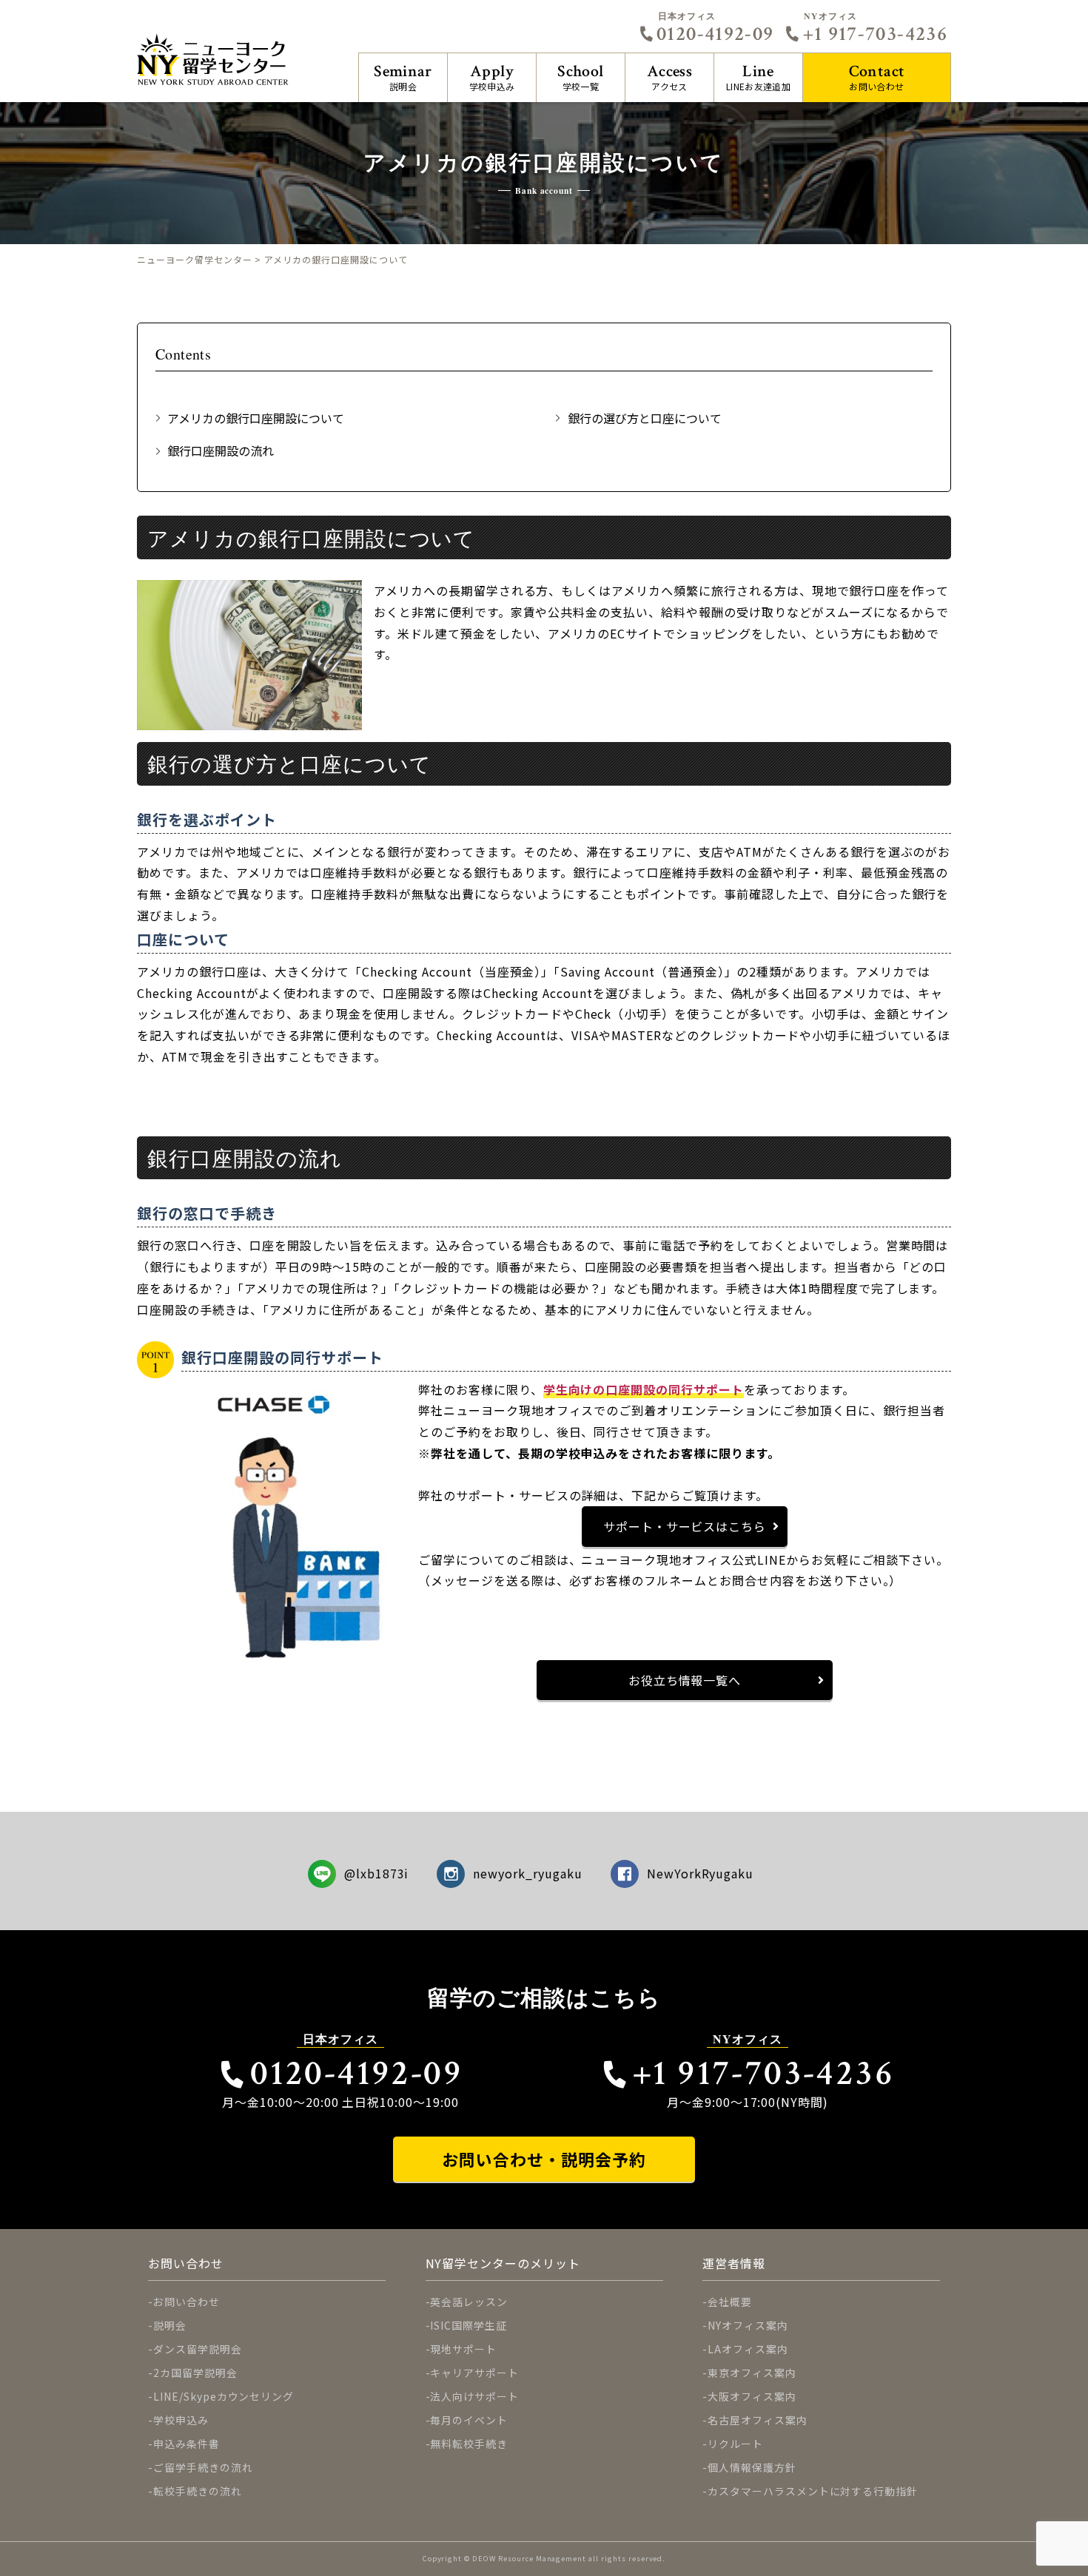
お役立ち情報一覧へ (685, 1680)
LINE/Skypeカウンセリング (224, 2396)
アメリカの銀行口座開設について (256, 418)
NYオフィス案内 (748, 2325)
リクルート (735, 2444)
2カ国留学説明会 (195, 2373)
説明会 (403, 77)
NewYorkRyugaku (700, 1873)
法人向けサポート (474, 2396)
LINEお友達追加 (758, 77)
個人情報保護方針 (752, 2467)
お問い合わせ (877, 77)
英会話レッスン (469, 2302)
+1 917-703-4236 (875, 34)
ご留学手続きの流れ (203, 2467)
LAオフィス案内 (748, 2349)
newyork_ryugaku (527, 1873)
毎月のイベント (469, 2420)
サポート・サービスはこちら (685, 1526)
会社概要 (730, 2302)
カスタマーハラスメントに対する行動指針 (813, 2491)
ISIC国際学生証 (469, 2325)
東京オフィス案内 (752, 2373)
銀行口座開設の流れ (221, 451)
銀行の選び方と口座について (645, 418)
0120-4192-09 (715, 34)
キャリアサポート (474, 2373)
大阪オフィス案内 (752, 2396)
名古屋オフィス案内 (758, 2420)
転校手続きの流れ (198, 2491)
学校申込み (492, 77)
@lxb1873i (377, 1873)
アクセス (669, 77)
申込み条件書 (187, 2444)
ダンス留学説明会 (198, 2349)
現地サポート (463, 2349)
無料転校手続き (469, 2444)
